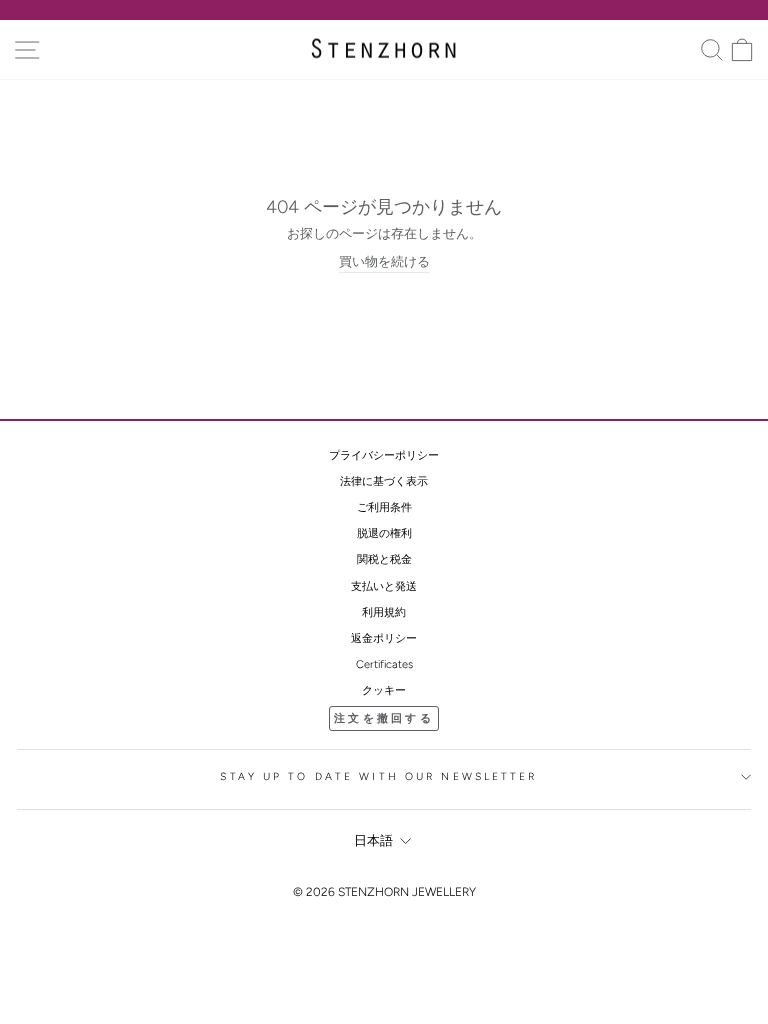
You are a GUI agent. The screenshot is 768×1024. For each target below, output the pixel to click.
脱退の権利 (384, 533)
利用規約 (384, 612)
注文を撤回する (384, 718)
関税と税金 (384, 559)
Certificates (384, 664)
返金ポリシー (384, 638)
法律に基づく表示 (384, 481)
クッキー (384, 690)
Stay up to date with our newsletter (378, 776)
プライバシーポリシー (384, 455)
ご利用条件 (384, 507)
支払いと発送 (384, 586)
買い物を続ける (384, 261)
